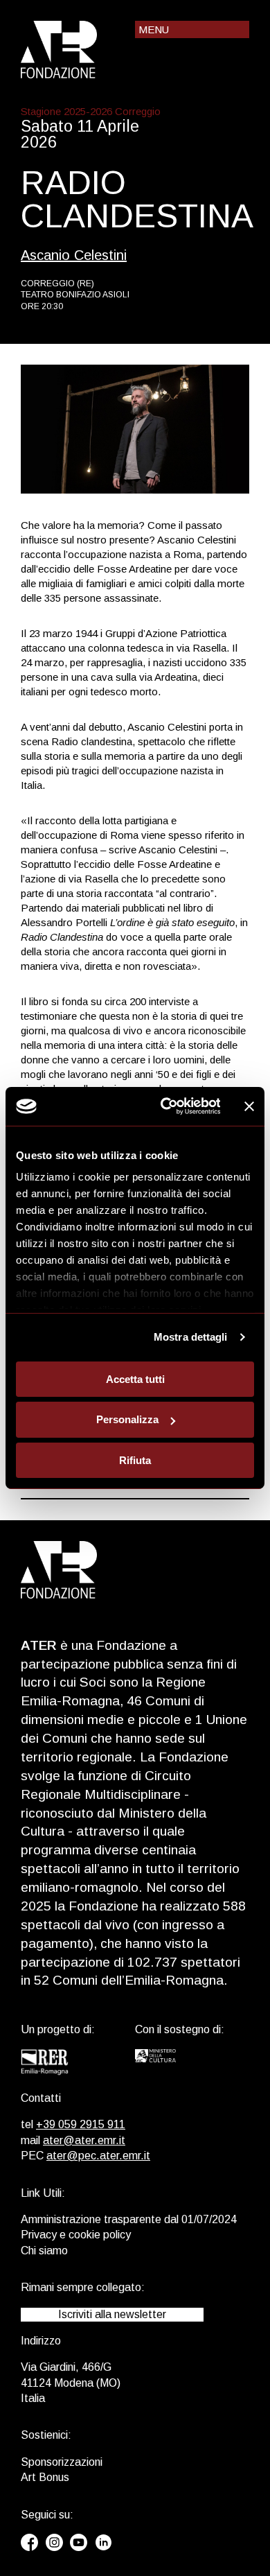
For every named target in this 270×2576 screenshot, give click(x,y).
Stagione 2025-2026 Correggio (91, 111)
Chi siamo (44, 2251)
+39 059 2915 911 (81, 2124)
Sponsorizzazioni (62, 2462)
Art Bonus (45, 2477)
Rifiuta (135, 1460)
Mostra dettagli (191, 1337)
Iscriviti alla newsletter (112, 2314)
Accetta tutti (135, 1378)
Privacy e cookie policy (76, 2235)
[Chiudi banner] (249, 1106)
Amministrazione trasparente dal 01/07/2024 (129, 2219)
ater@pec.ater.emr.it (98, 2156)
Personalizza (127, 1419)
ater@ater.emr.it (84, 2140)
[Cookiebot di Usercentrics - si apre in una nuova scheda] (165, 1106)
